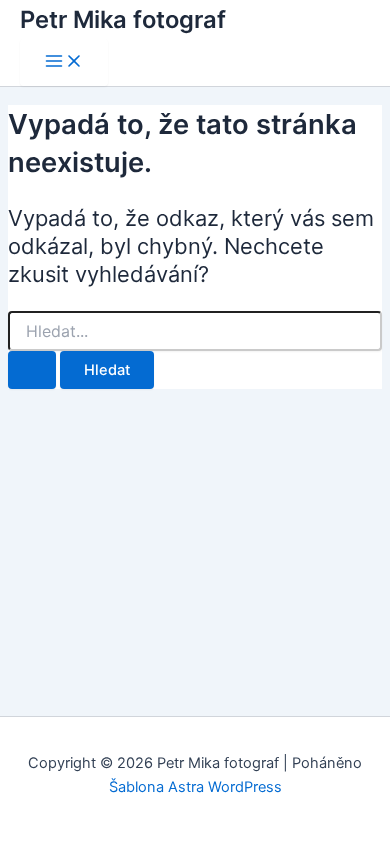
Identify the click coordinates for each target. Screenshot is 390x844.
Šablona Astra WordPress (195, 787)
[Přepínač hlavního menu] (64, 62)
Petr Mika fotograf (123, 19)
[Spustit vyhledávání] (32, 370)
